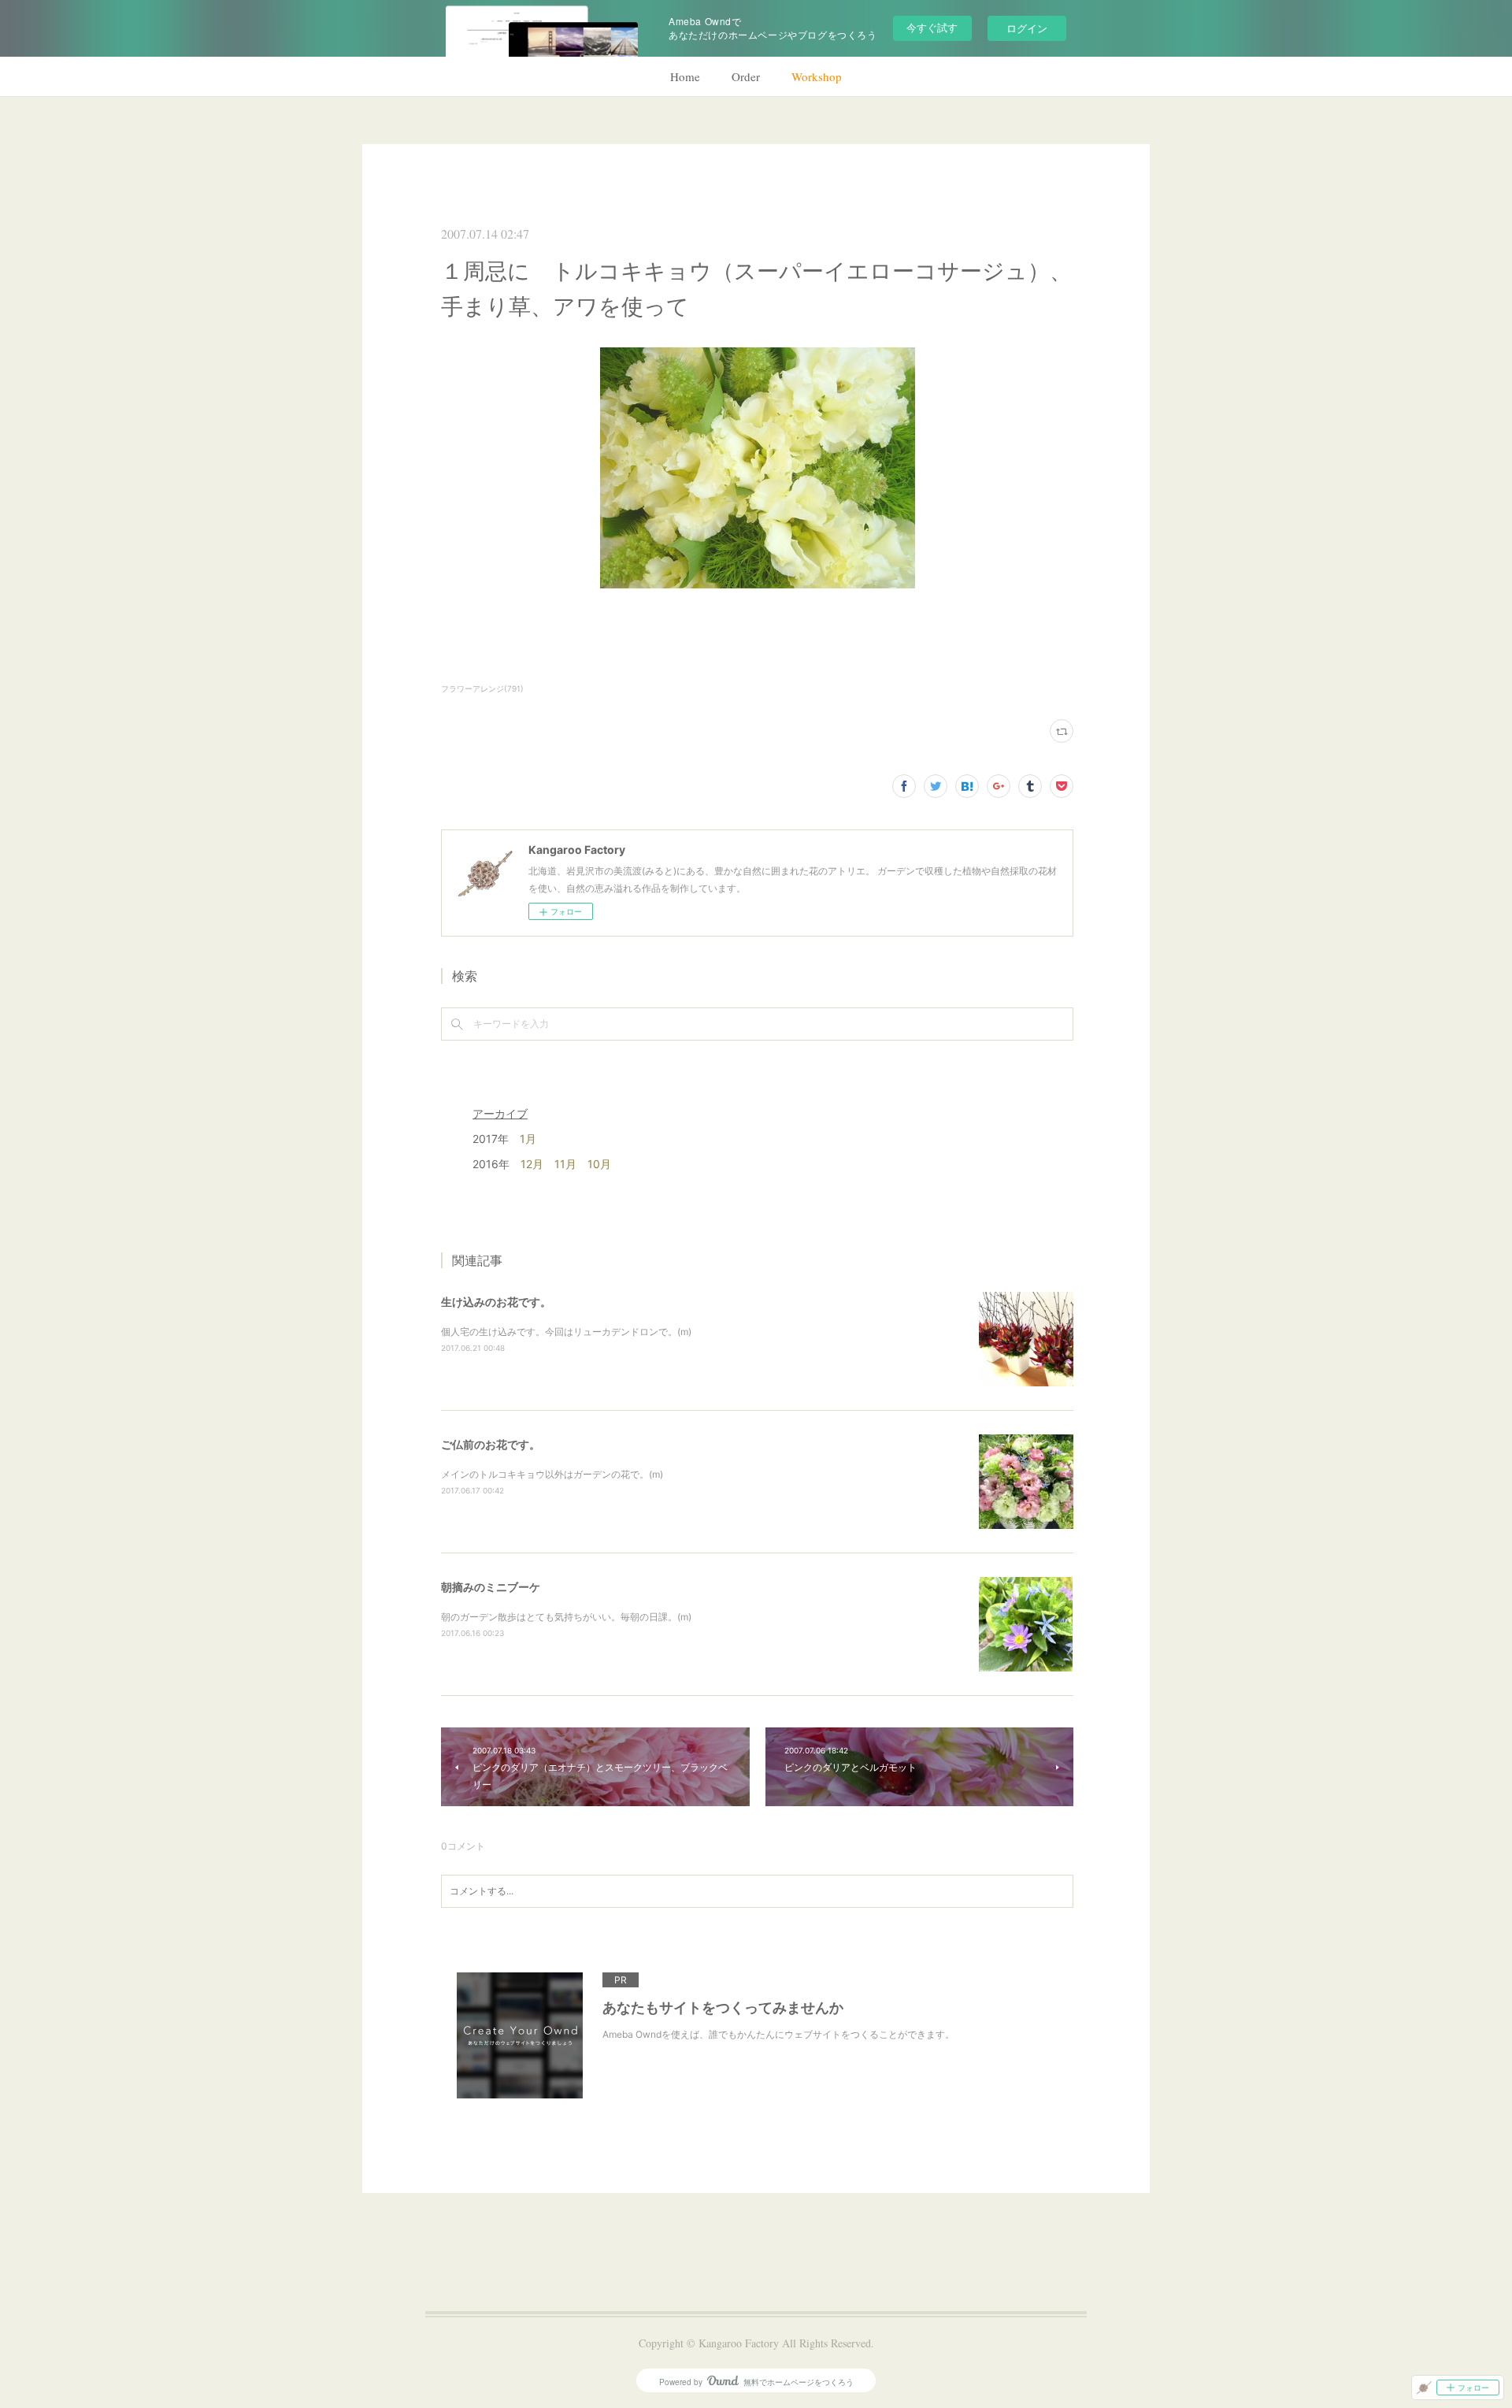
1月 (528, 1139)
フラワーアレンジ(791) (482, 688)
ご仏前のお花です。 (491, 1444)
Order (746, 76)
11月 (565, 1164)
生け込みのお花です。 (496, 1302)
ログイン (1027, 28)
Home (685, 76)
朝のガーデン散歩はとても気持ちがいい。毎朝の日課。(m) (566, 1617)
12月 (532, 1164)
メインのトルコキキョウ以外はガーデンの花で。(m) (552, 1474)
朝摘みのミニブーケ (491, 1587)
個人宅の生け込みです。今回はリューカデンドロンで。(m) (566, 1332)
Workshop (817, 76)
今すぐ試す (932, 27)
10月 (599, 1164)
